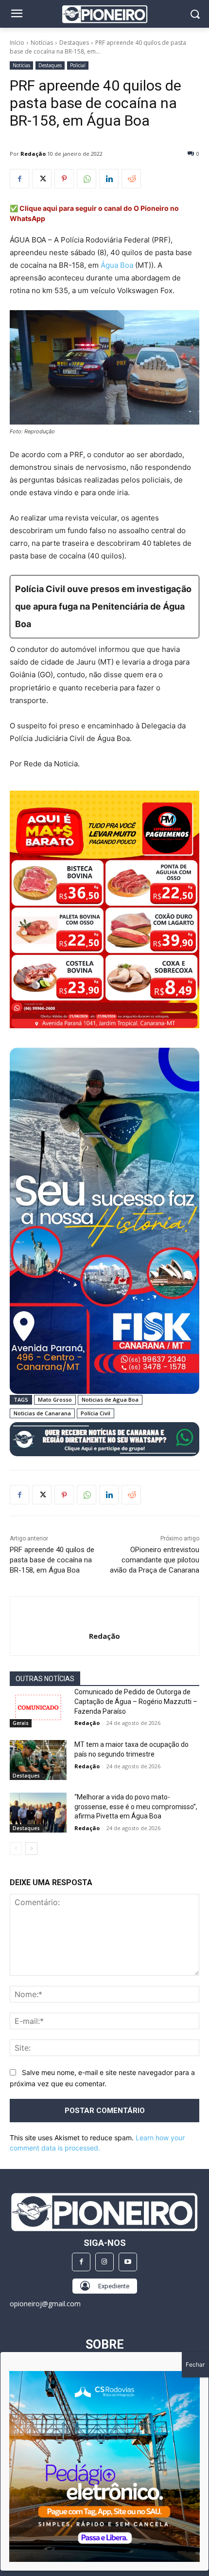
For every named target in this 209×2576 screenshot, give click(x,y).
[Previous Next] (104, 2466)
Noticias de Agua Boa (110, 1399)
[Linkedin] (109, 179)
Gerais (21, 1723)
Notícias (42, 43)
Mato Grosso (55, 1399)
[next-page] (31, 1849)
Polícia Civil (96, 1413)
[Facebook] (19, 179)
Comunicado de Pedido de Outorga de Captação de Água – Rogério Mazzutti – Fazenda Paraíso (136, 1701)
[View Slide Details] (104, 1439)
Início (17, 43)
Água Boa (117, 265)
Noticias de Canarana (42, 1413)
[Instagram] (104, 2262)
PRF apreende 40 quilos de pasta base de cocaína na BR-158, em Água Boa (52, 1560)
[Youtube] (128, 2262)
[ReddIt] (131, 179)
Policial (78, 65)
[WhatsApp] (87, 179)
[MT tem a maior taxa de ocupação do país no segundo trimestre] (38, 1760)
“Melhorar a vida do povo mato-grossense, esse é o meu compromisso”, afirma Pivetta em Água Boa (136, 1807)
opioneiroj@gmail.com (45, 2304)
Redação (33, 154)
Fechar (195, 2364)
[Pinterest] (64, 179)
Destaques (74, 43)
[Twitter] (42, 179)
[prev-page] (16, 1849)
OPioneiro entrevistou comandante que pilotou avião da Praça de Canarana (155, 1560)
